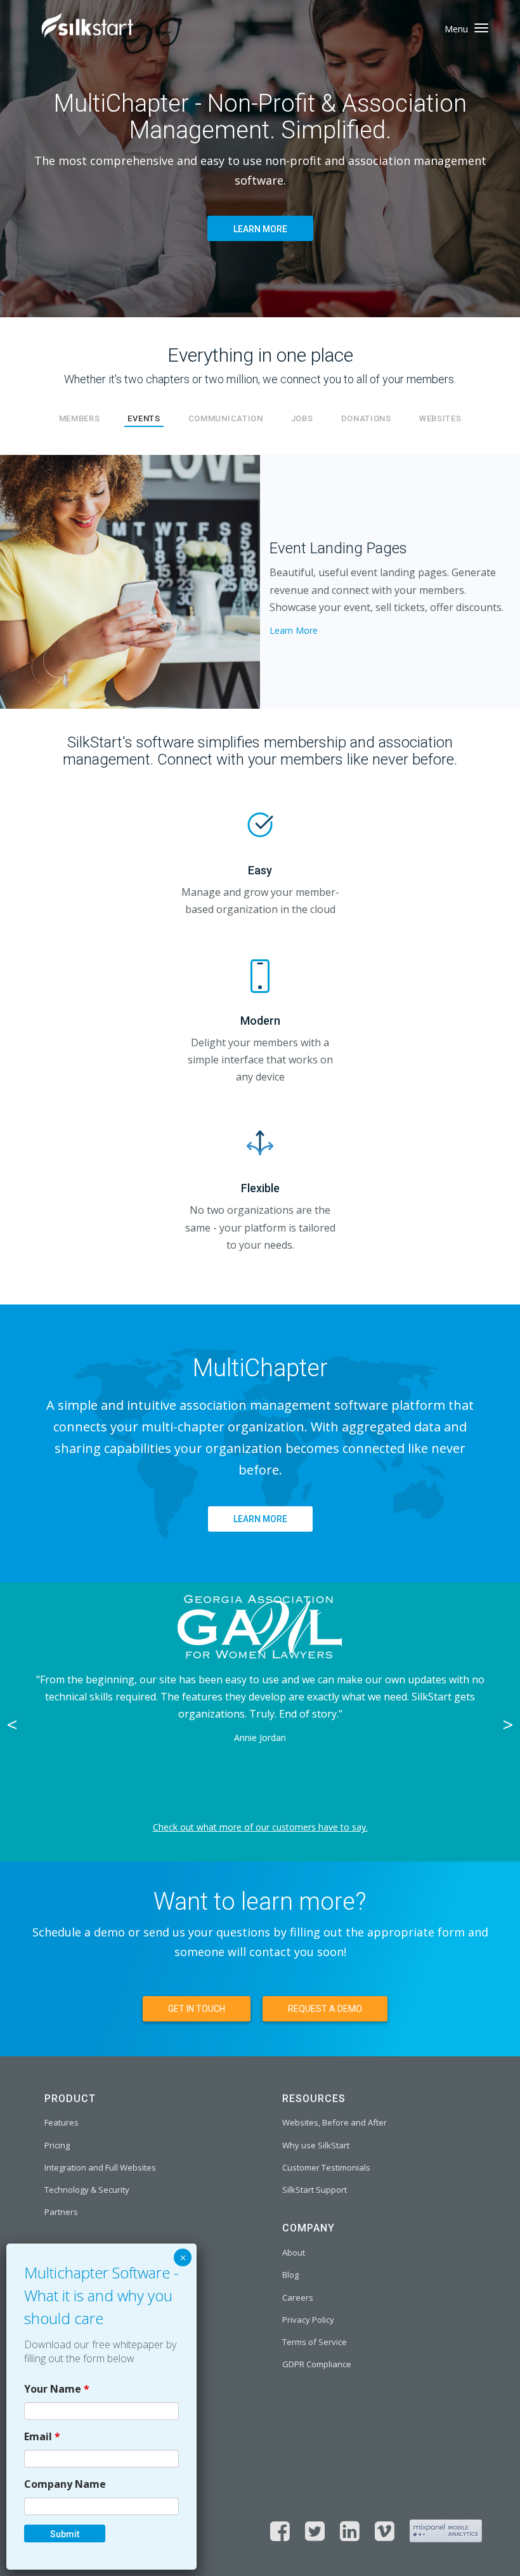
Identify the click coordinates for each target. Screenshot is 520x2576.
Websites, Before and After (335, 2122)
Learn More (294, 630)
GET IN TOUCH (197, 2009)
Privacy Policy (308, 2320)
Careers (298, 2297)
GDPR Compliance (317, 2364)
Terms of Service (315, 2342)
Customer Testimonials (326, 2167)
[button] (39, 582)
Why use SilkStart (316, 2145)
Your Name (57, 2389)
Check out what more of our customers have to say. (260, 1827)
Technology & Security (87, 2190)
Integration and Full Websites (100, 2167)
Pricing (57, 2145)
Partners (61, 2212)
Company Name (65, 2484)
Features (62, 2122)
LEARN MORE (260, 229)
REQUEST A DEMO (325, 2009)
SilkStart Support (315, 2190)
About (294, 2252)
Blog (290, 2275)
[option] (260, 1722)
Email (42, 2436)
